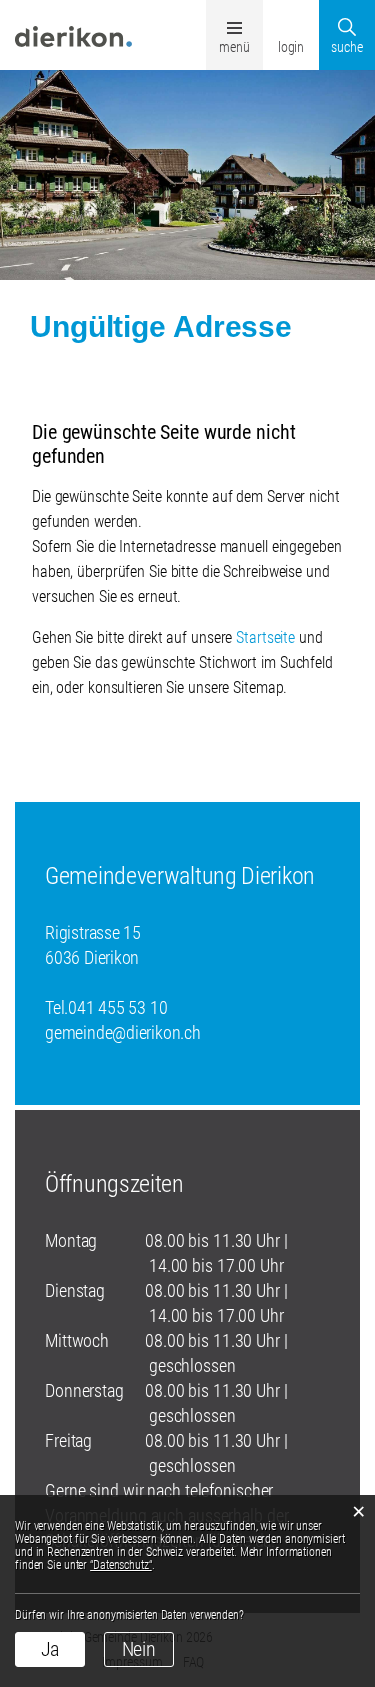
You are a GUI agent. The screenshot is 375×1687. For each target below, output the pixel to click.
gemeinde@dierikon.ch (123, 1032)
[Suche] (347, 19)
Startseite (265, 637)
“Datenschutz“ (121, 1565)
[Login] (291, 19)
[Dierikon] (73, 35)
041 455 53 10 (117, 1007)
